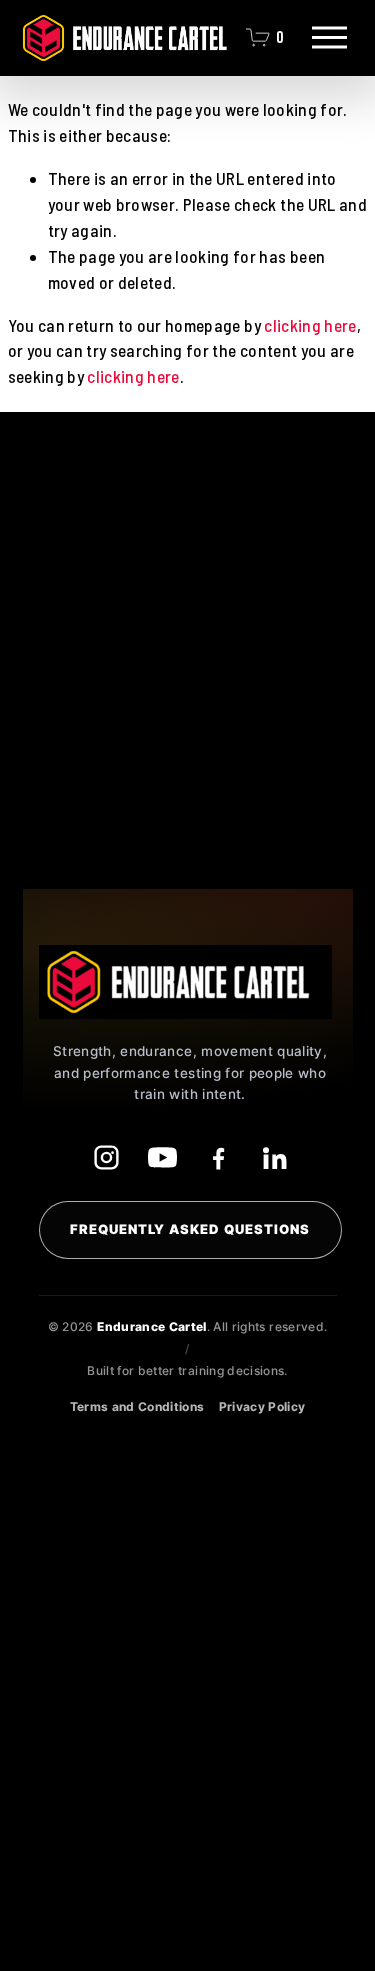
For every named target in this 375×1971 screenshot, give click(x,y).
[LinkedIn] (274, 1158)
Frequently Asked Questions (190, 1229)
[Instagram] (106, 1158)
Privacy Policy (262, 1406)
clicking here (310, 325)
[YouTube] (162, 1158)
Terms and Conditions (137, 1406)
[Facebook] (218, 1158)
